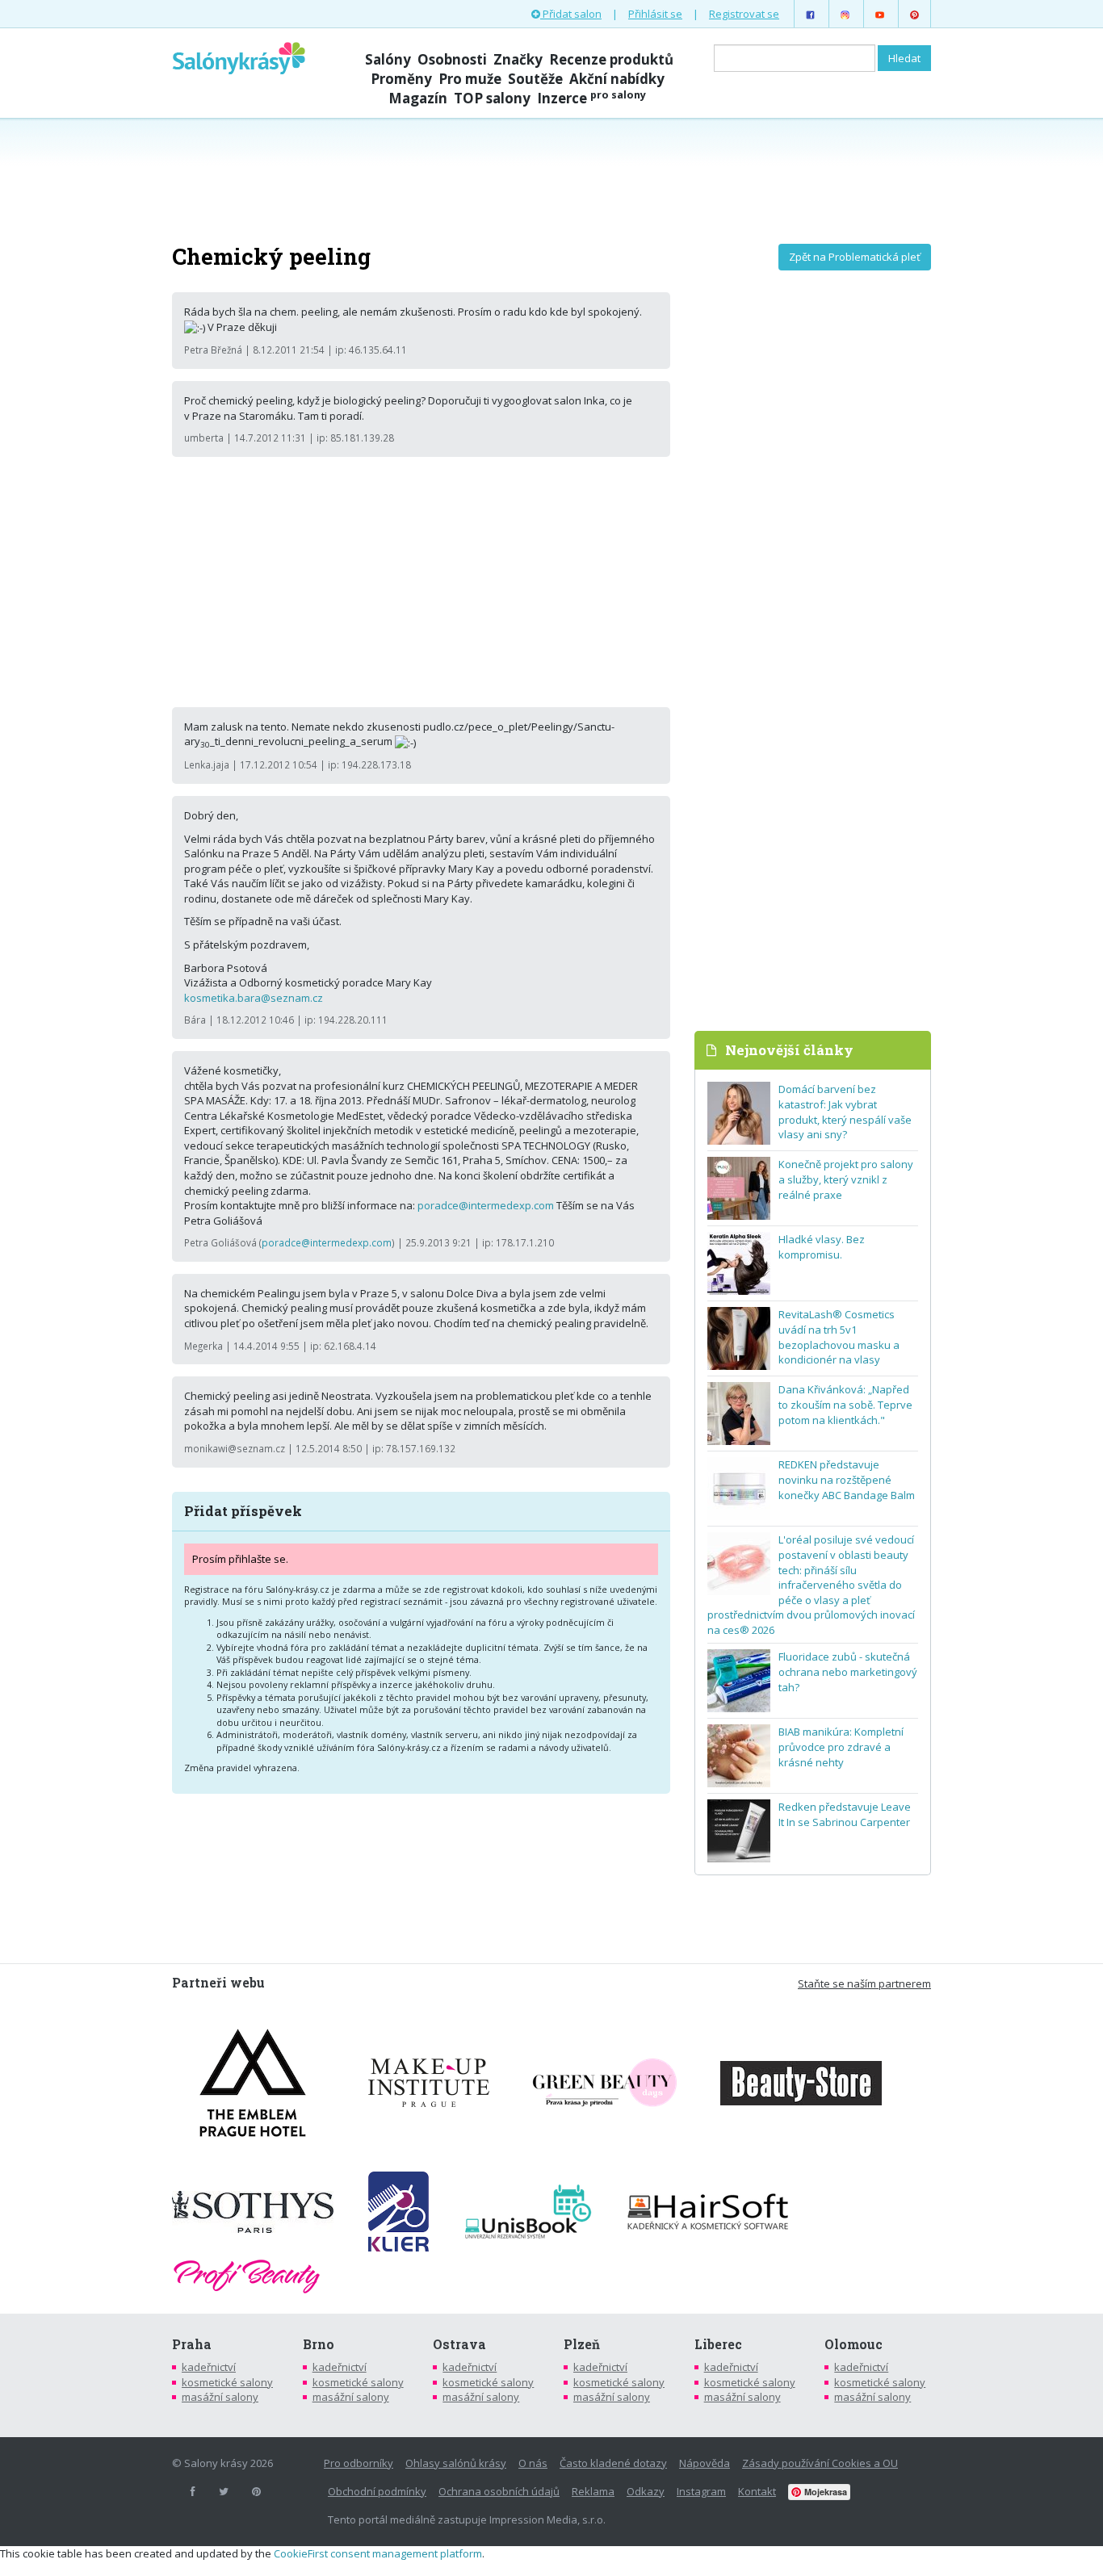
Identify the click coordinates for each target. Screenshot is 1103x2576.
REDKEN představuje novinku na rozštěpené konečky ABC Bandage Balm (847, 1479)
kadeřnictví (209, 2367)
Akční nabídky (617, 79)
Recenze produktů (611, 59)
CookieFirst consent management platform (378, 2553)
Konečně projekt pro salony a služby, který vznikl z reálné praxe (846, 1179)
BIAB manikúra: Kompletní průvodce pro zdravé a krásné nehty (841, 1747)
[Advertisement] (551, 179)
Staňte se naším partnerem (864, 1983)
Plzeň (582, 2344)
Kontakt (757, 2491)
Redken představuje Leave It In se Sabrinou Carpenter (845, 1814)
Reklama (593, 2491)
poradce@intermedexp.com (486, 1205)
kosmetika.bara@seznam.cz (254, 998)
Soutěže (535, 79)
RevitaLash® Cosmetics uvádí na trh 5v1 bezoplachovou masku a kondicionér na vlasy (839, 1337)
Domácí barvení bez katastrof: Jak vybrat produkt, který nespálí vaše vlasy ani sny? (845, 1112)
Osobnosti (452, 59)
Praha (192, 2344)
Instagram (701, 2491)
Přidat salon (571, 14)
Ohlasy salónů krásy (456, 2463)
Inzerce (591, 98)
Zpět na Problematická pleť (855, 257)
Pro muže (470, 79)
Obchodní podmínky (377, 2491)
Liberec (718, 2344)
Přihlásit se (655, 14)
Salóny (388, 59)
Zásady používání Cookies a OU (820, 2463)
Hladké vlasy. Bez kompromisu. (822, 1247)
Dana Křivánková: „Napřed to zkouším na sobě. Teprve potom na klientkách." (845, 1404)
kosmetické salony (227, 2382)
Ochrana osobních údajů (499, 2491)
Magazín (418, 98)
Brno (319, 2344)
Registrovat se (744, 14)
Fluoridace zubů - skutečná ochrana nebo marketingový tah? (848, 1671)
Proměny (401, 79)
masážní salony (220, 2397)
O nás (533, 2463)
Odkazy (646, 2491)
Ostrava (459, 2344)
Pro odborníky (359, 2463)
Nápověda (705, 2463)
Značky (518, 59)
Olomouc (853, 2344)
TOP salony (492, 98)
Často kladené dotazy (613, 2463)
